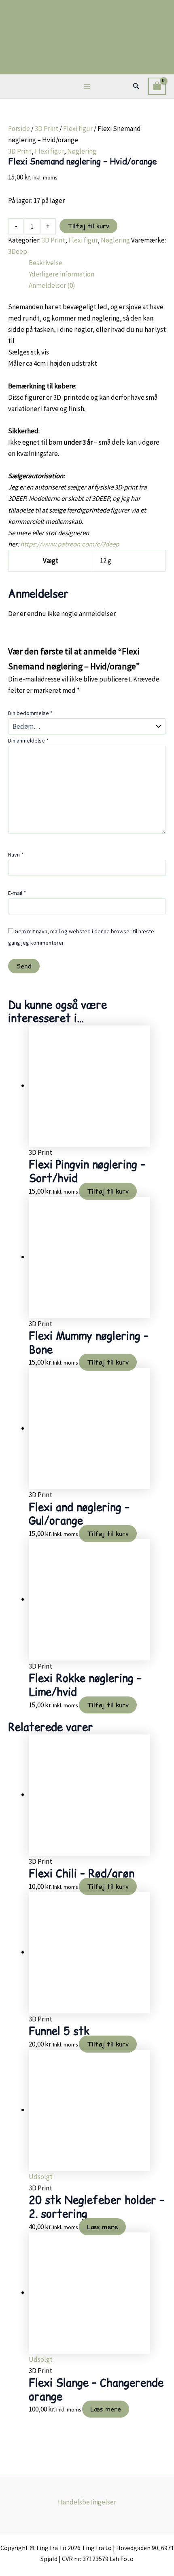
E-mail (17, 893)
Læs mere (102, 2227)
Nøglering (82, 151)
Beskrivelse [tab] (46, 263)
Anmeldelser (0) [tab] (52, 285)
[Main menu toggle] (87, 86)
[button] (136, 86)
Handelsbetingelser (87, 2502)
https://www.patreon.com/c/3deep (70, 544)
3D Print (47, 129)
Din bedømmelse (30, 713)
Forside (19, 129)
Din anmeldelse (28, 741)
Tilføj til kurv (88, 226)
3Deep (18, 251)
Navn (16, 854)
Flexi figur (78, 129)
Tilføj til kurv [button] (108, 1191)
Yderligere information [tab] (62, 274)
